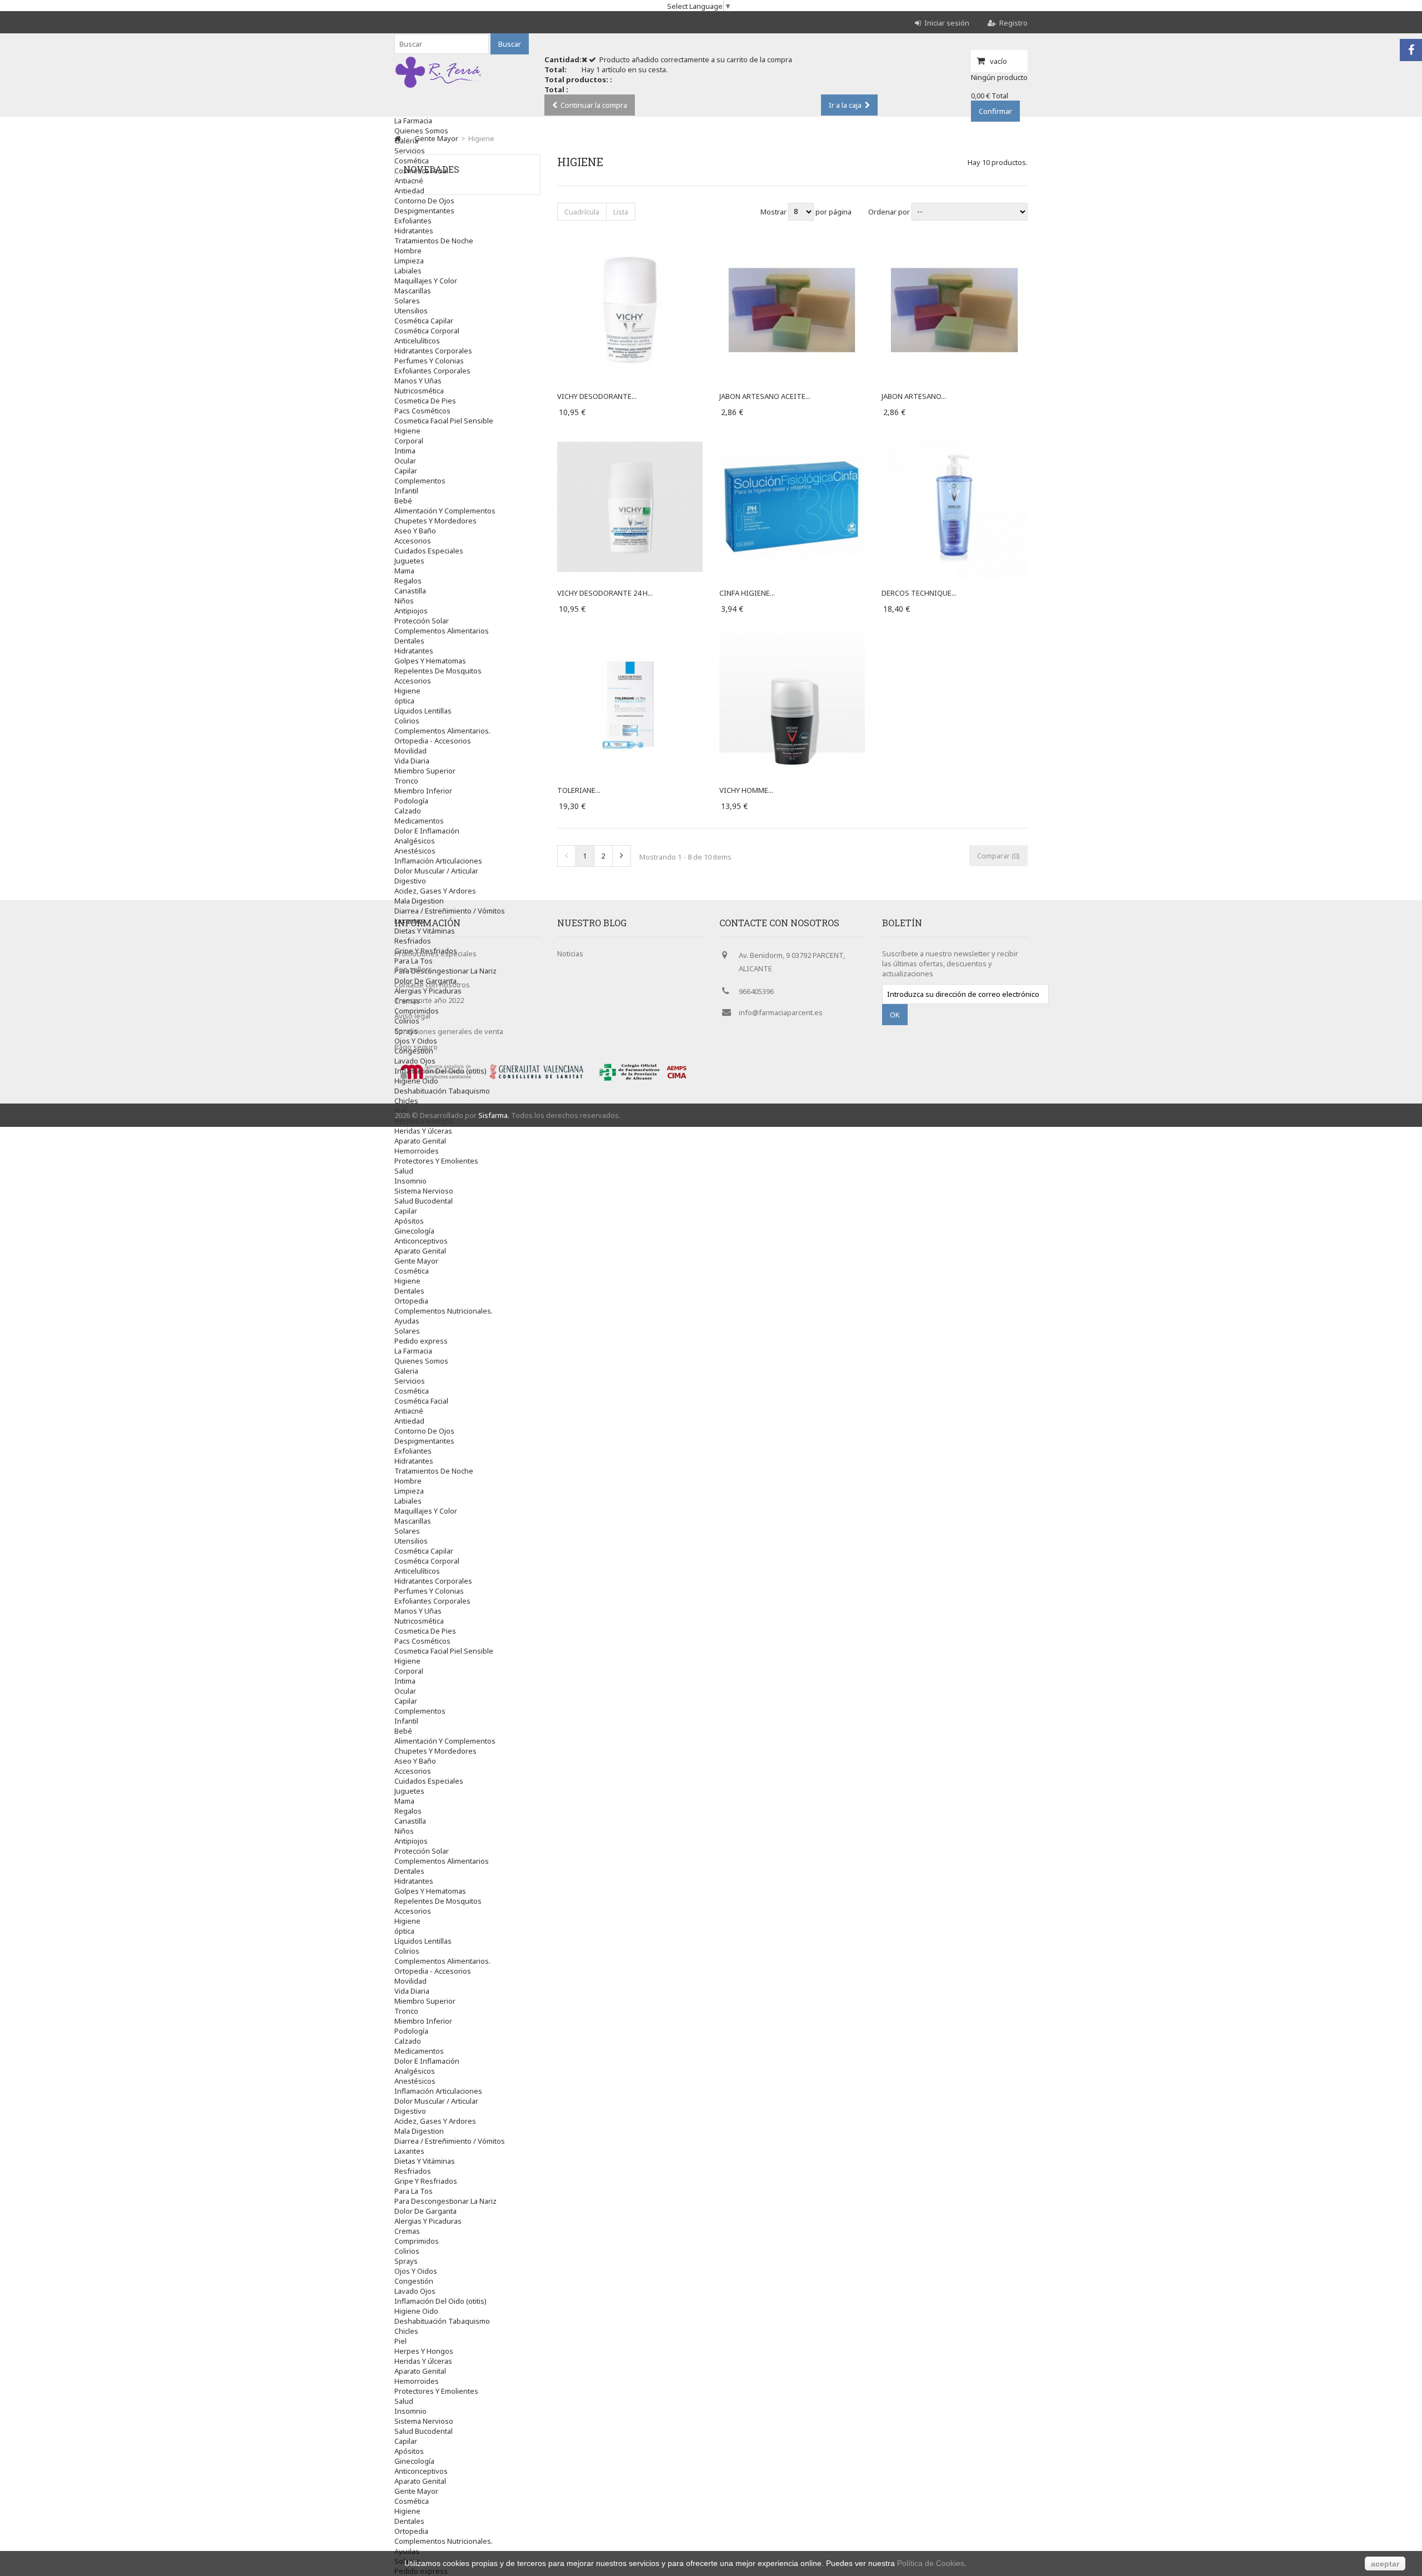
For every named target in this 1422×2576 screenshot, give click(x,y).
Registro (1013, 23)
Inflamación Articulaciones (438, 861)
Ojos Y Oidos (416, 2271)
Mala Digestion (419, 901)
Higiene (407, 431)
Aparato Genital (420, 1141)
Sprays (406, 2261)
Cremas (407, 2231)
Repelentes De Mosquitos (438, 671)
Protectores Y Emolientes (436, 1161)
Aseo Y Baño (415, 531)
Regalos (408, 581)
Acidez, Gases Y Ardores (435, 891)
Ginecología (414, 1231)
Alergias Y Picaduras (428, 2221)
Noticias (570, 953)
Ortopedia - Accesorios (433, 741)
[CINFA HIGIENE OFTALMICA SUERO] (792, 439)
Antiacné (409, 1411)
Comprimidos (417, 2241)
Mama (404, 571)
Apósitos (409, 1221)
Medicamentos (419, 821)
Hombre (408, 251)
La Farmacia (413, 121)
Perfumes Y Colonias (429, 361)
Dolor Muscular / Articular (436, 871)
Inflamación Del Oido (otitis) (440, 1071)
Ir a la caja (845, 105)
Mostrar (774, 211)
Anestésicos (415, 851)
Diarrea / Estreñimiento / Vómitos (450, 911)
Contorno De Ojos (424, 201)
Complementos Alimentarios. (442, 731)
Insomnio (410, 1181)
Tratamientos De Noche (434, 241)
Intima (405, 451)
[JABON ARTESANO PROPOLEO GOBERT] (954, 242)
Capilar (406, 471)
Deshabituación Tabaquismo (442, 1091)
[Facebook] (1411, 50)
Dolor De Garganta (425, 2211)
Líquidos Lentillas (423, 711)
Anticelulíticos (417, 341)
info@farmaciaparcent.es (781, 1012)
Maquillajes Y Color (426, 281)
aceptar (1385, 2564)
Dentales (409, 641)
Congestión (414, 2281)
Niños (404, 601)
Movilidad (410, 751)
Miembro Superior (425, 771)
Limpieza (409, 261)
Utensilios (411, 311)
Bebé (403, 501)
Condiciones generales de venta (449, 1031)
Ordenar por (889, 211)
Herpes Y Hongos (424, 1121)
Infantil (406, 491)
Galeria (406, 141)
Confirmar (995, 111)
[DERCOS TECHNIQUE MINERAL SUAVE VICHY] (954, 439)
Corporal (409, 441)
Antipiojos (411, 611)
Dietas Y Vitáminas (425, 2161)
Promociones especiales (435, 953)
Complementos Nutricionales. (444, 1311)
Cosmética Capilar (424, 321)
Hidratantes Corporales (433, 351)
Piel (400, 2341)
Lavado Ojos (415, 1061)
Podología (411, 801)
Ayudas (407, 1321)
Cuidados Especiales (429, 551)
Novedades (431, 169)
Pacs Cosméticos (422, 411)
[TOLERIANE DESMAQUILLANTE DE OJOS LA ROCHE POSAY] (630, 636)
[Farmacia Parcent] (438, 88)
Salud (404, 1171)
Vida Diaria (412, 761)
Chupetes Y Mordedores (435, 521)
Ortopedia (411, 1301)
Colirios (407, 721)
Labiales (408, 271)
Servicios (410, 151)
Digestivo (410, 881)
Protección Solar (422, 621)
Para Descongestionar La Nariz (445, 2201)
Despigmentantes (424, 211)
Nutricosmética (419, 391)
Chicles (406, 1101)
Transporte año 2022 (429, 1000)
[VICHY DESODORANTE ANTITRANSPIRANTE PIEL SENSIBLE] (630, 242)
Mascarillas (413, 291)
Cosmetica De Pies (425, 401)
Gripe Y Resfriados (426, 2181)
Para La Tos (414, 2191)
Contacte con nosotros (432, 985)
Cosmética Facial (421, 1401)
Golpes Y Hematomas (430, 661)
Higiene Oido (416, 1081)
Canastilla (410, 591)
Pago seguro (416, 1047)
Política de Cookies (931, 2563)
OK (895, 1015)
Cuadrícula (582, 212)
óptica (404, 701)
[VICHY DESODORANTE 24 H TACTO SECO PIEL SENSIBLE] (630, 439)
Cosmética (412, 1271)
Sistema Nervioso (424, 1191)
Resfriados (413, 2171)
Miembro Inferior (423, 791)
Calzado (408, 811)
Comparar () (998, 856)
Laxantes (409, 2151)
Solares (407, 301)
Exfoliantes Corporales (432, 371)
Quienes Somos (421, 131)
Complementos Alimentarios (442, 631)
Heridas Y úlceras (423, 1131)
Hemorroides (417, 1151)
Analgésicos (415, 841)
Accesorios (413, 541)
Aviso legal (412, 1016)
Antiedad (409, 1421)
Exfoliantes (413, 221)
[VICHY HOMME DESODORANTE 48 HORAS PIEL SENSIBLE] (792, 636)
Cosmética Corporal (427, 331)
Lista (621, 212)
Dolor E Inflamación (427, 831)
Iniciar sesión (947, 23)
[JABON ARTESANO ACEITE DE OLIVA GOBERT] (792, 242)
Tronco (406, 781)
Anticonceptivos (421, 1241)
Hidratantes (414, 231)
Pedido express (421, 1341)
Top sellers (413, 969)
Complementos (420, 481)
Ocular (405, 461)
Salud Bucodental (424, 1201)
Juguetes (409, 561)
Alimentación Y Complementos (445, 511)
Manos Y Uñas (418, 381)
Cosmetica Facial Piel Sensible (444, 421)
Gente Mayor (416, 1261)
